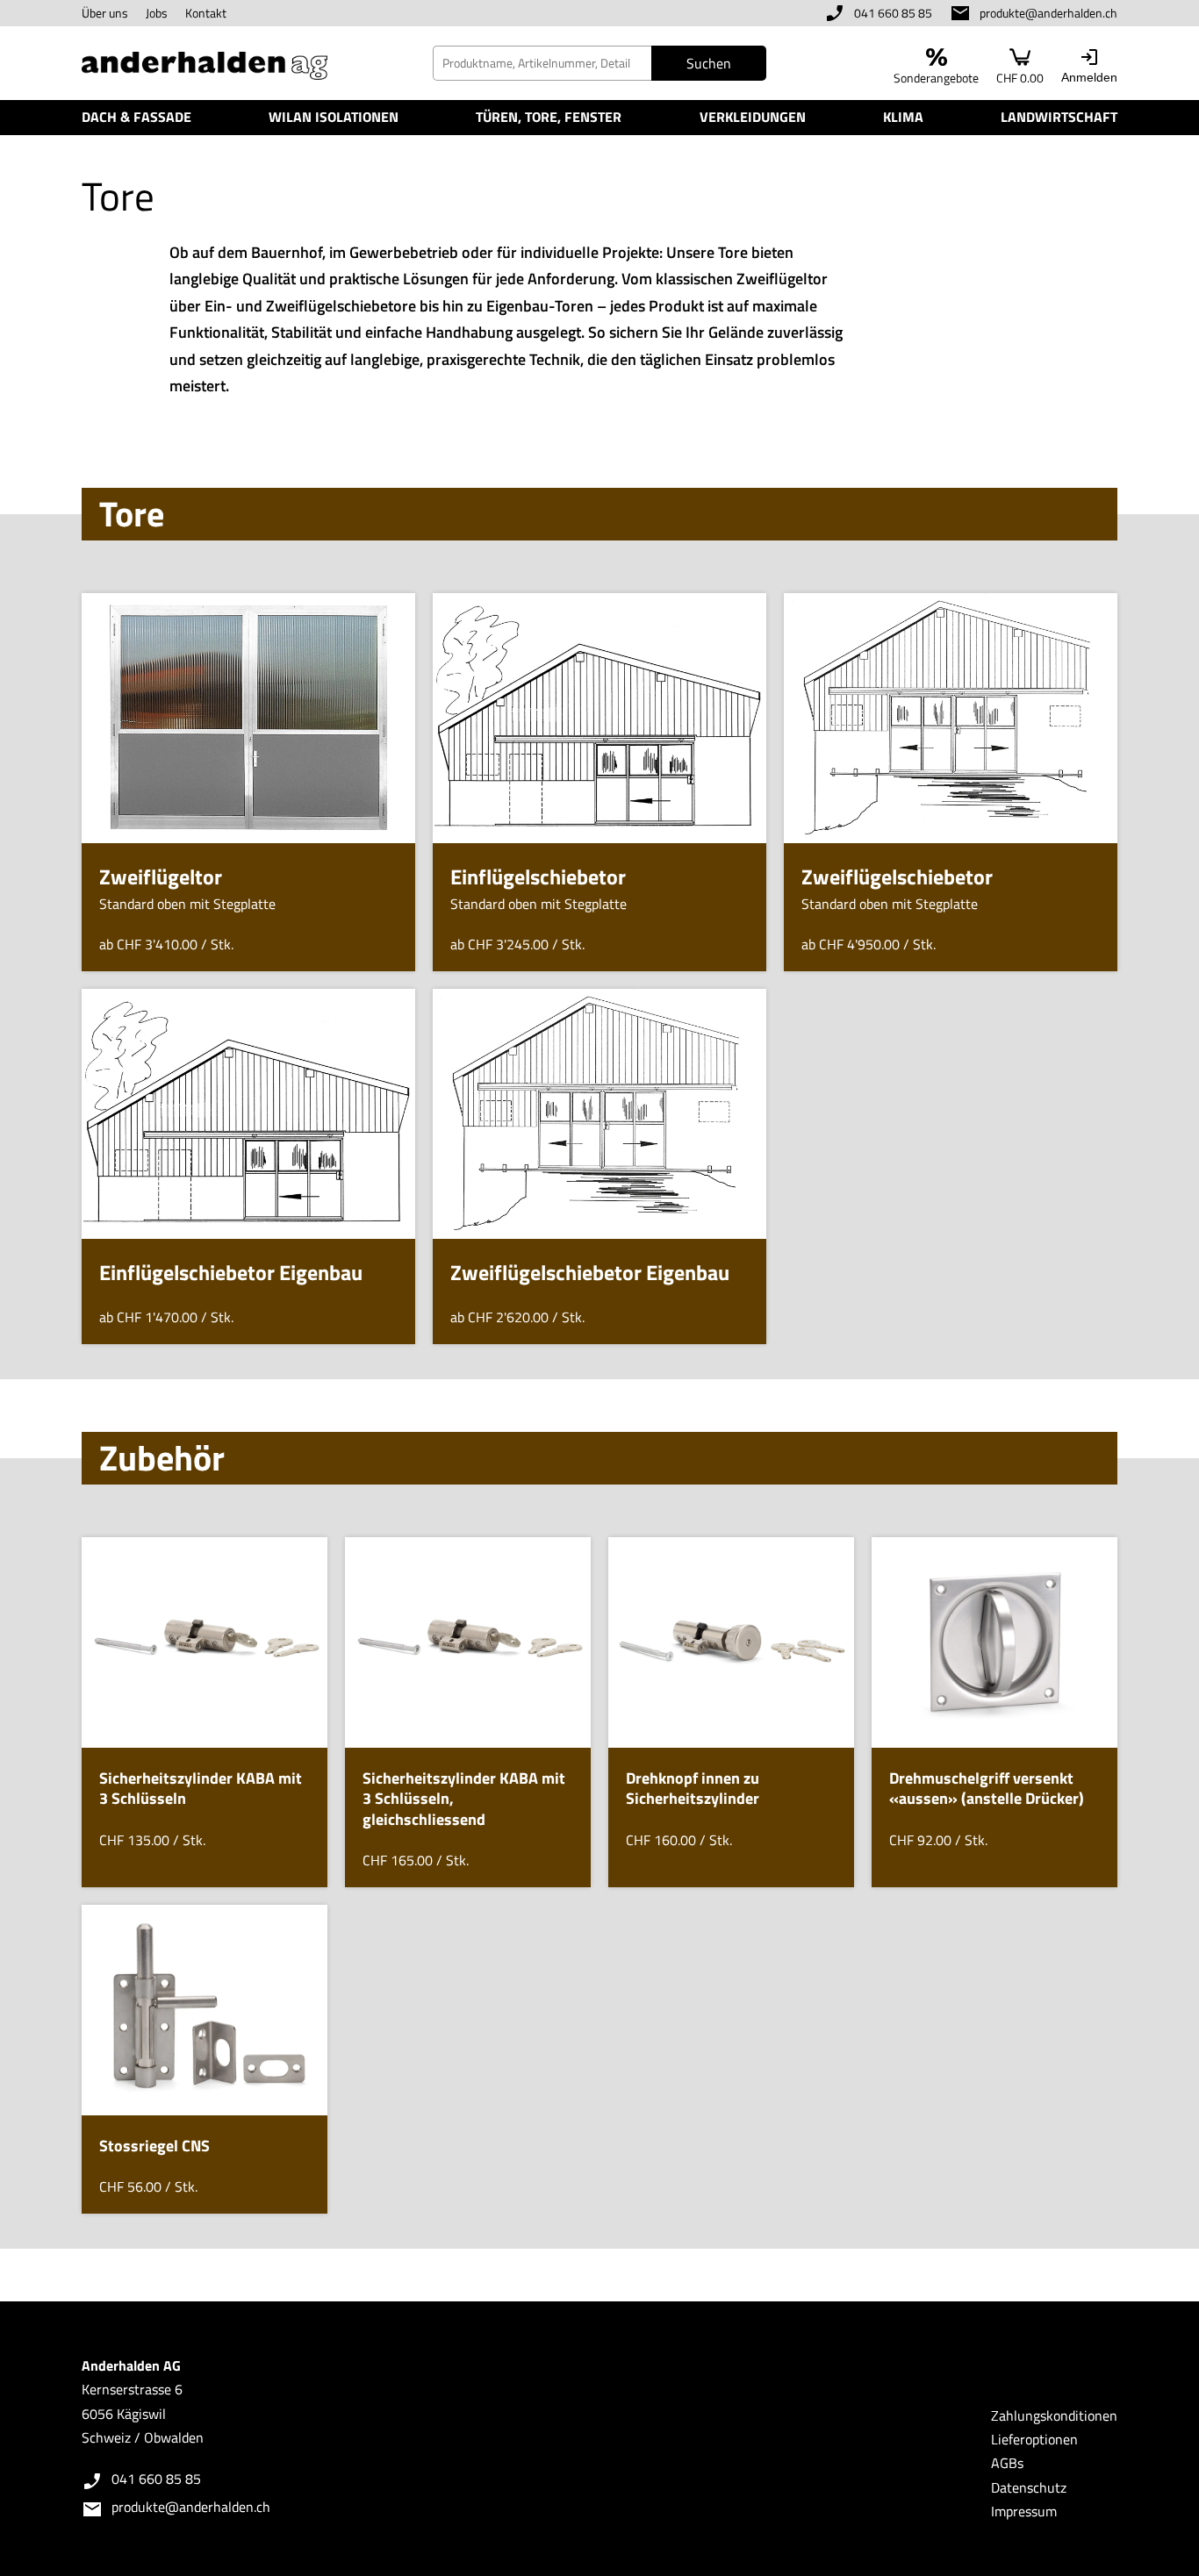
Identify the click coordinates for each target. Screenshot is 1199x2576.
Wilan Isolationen (334, 117)
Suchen (709, 63)
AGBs (1007, 2463)
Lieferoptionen (1034, 2439)
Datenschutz (1029, 2487)
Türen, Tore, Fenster (549, 117)
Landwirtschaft (1059, 117)
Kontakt (206, 13)
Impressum (1024, 2511)
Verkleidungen (753, 117)
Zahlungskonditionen (1054, 2415)
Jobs (157, 13)
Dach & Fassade (136, 117)
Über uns (105, 13)
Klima (903, 117)
